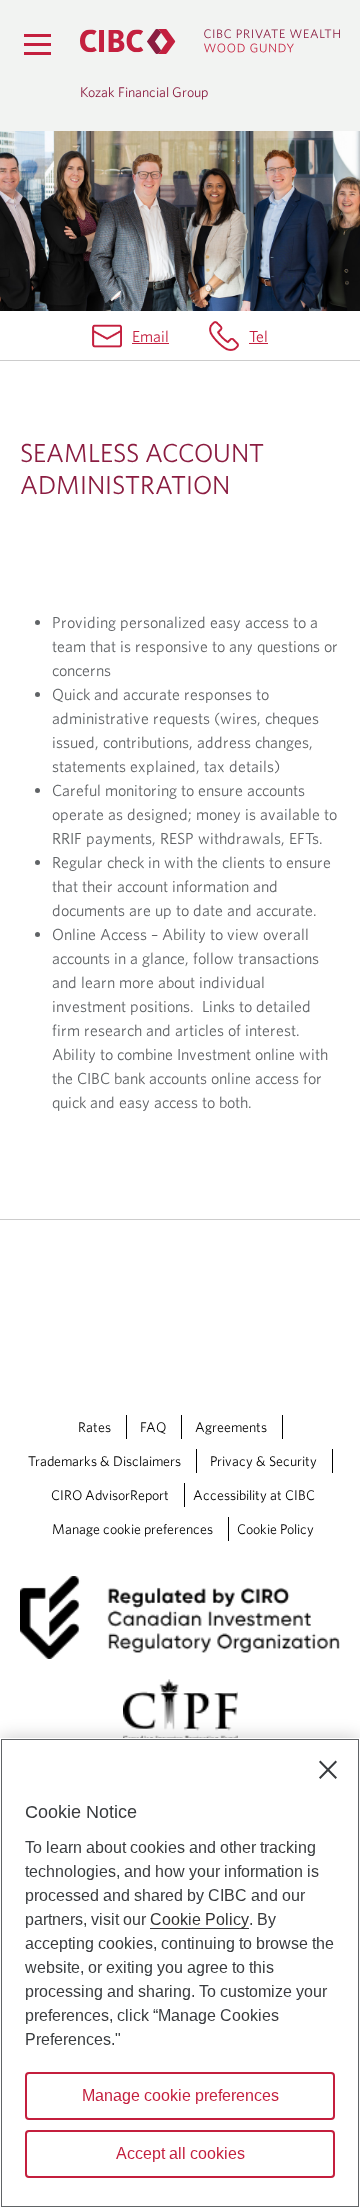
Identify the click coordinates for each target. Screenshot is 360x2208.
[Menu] (37, 44)
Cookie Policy (275, 1529)
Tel (258, 336)
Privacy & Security (263, 1461)
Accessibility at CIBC (254, 1495)
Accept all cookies (180, 2153)
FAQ (153, 1427)
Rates (94, 1427)
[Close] (328, 1770)
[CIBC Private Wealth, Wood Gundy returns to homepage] (210, 41)
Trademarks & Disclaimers (104, 1461)
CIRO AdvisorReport (110, 1495)
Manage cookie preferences (132, 1529)
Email (150, 336)
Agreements (231, 1427)
